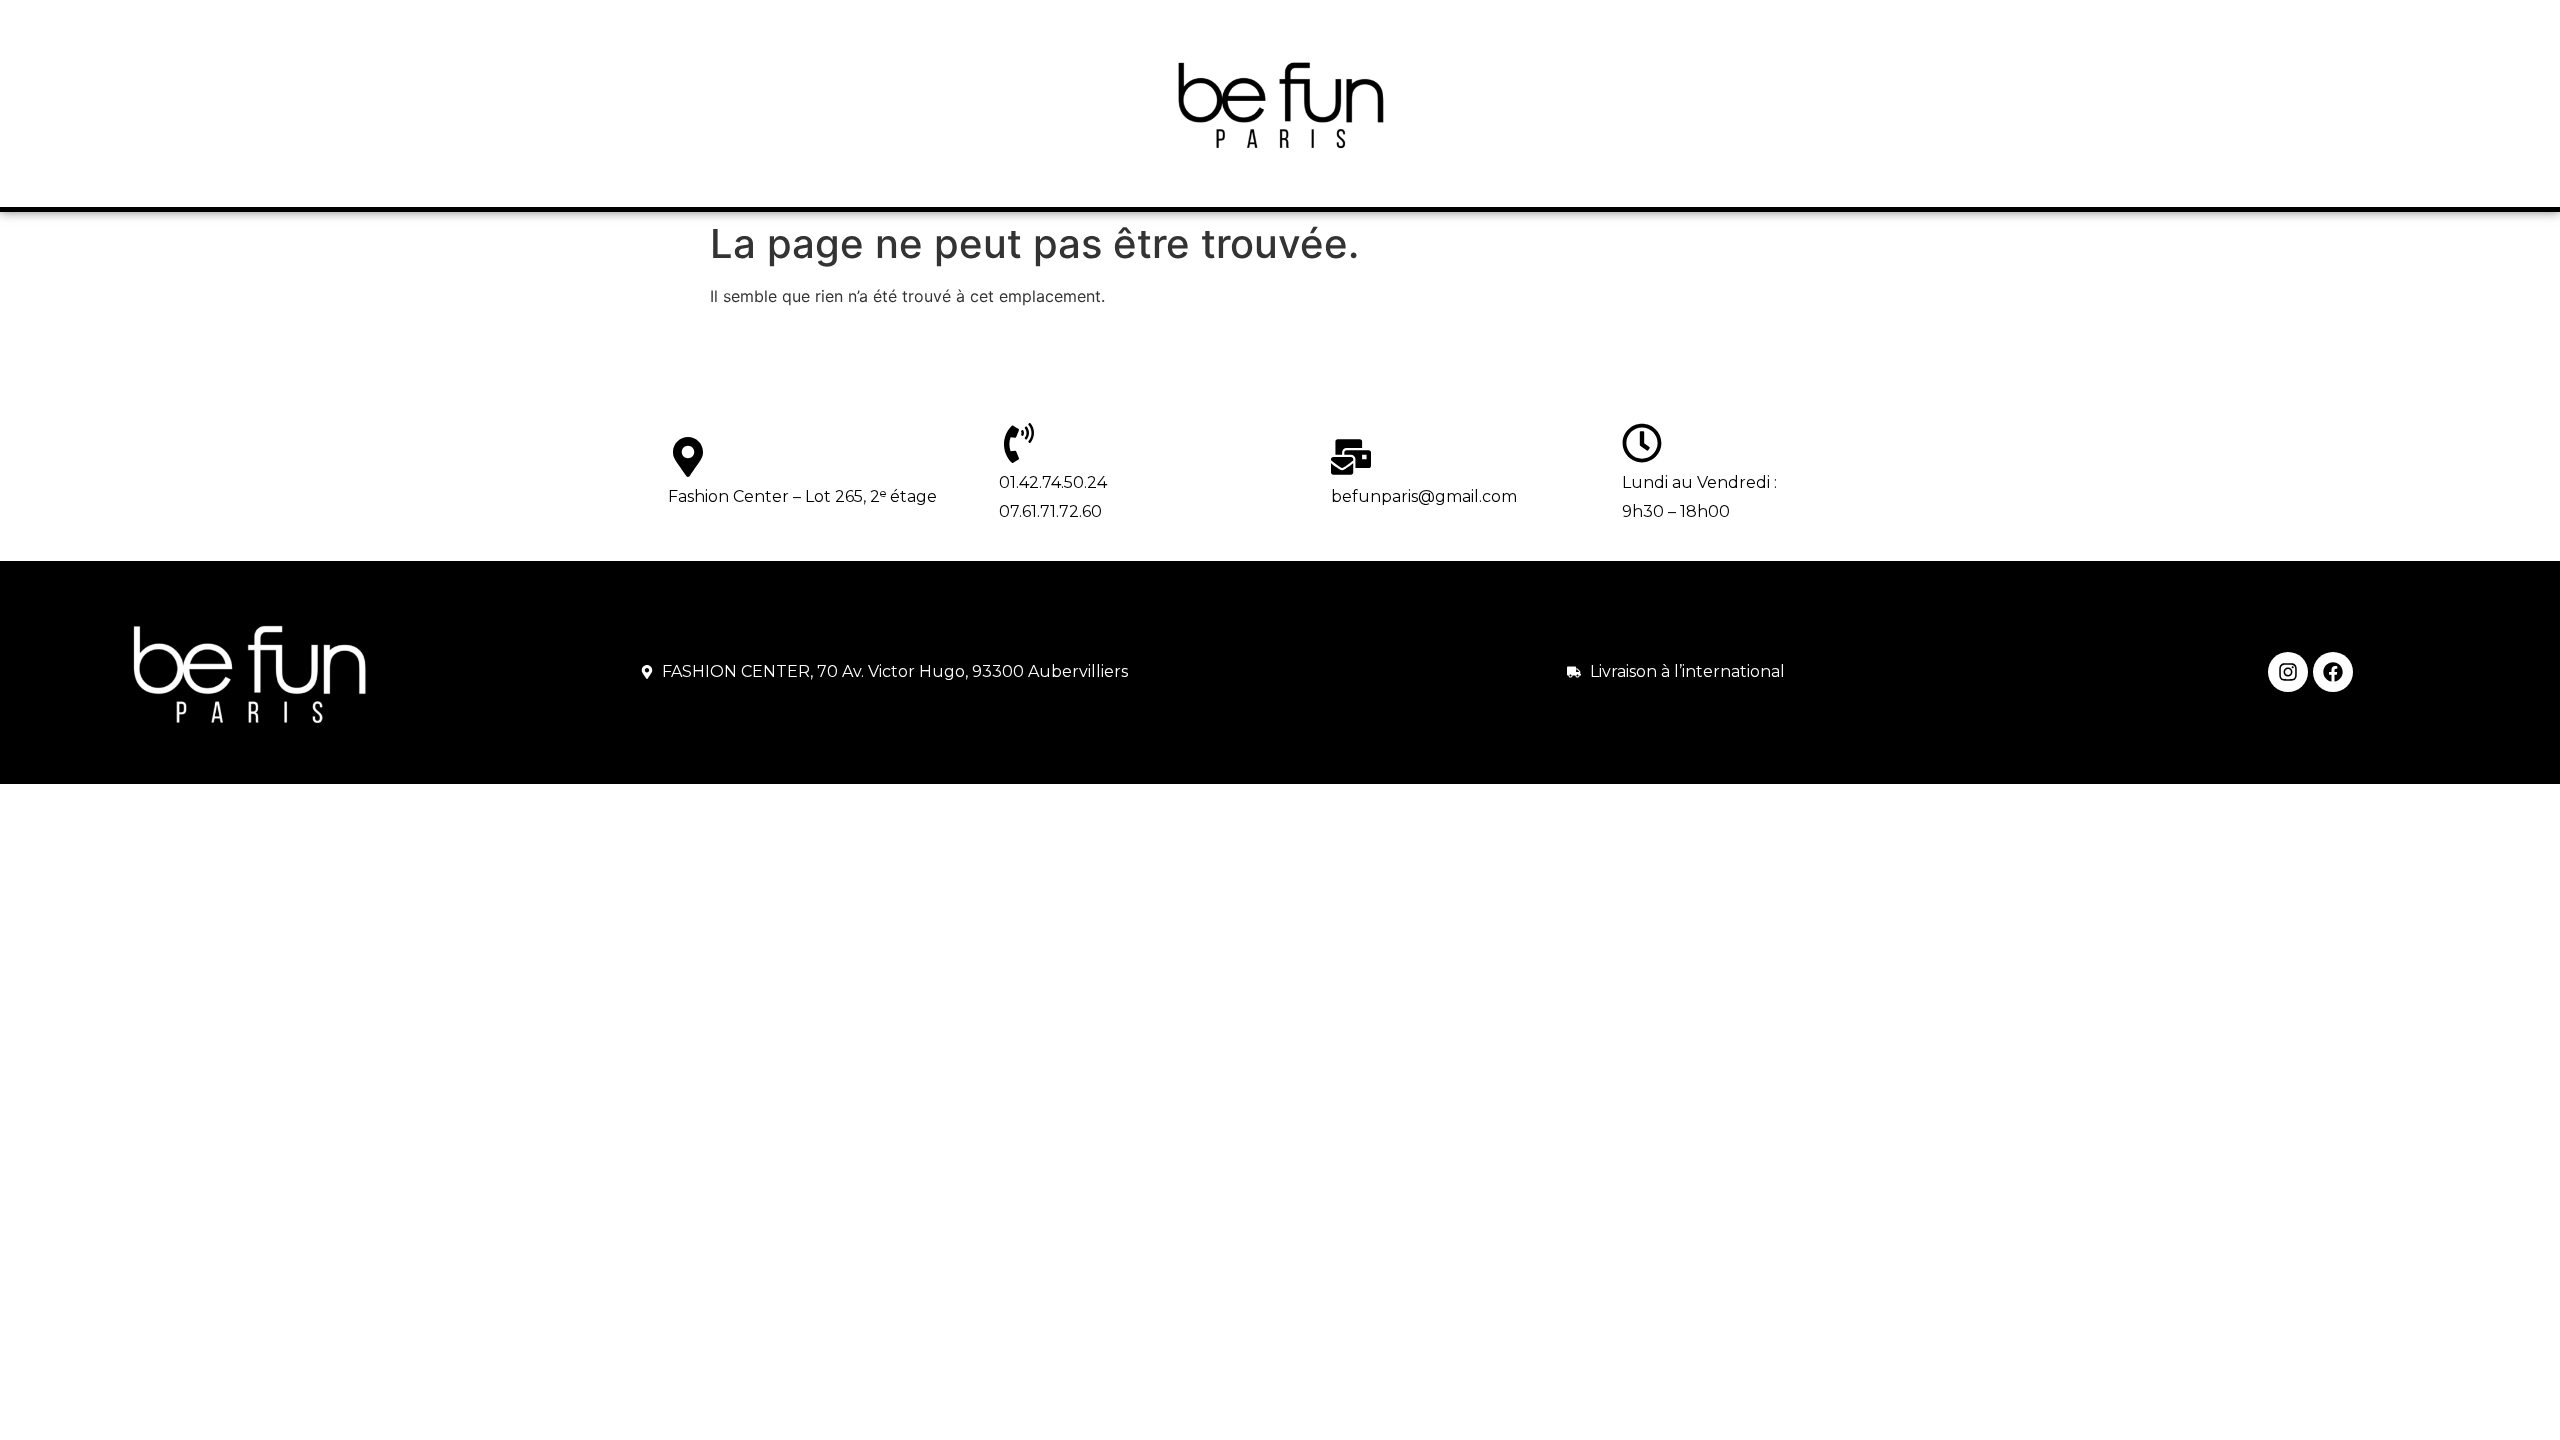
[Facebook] (2333, 672)
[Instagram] (2288, 672)
